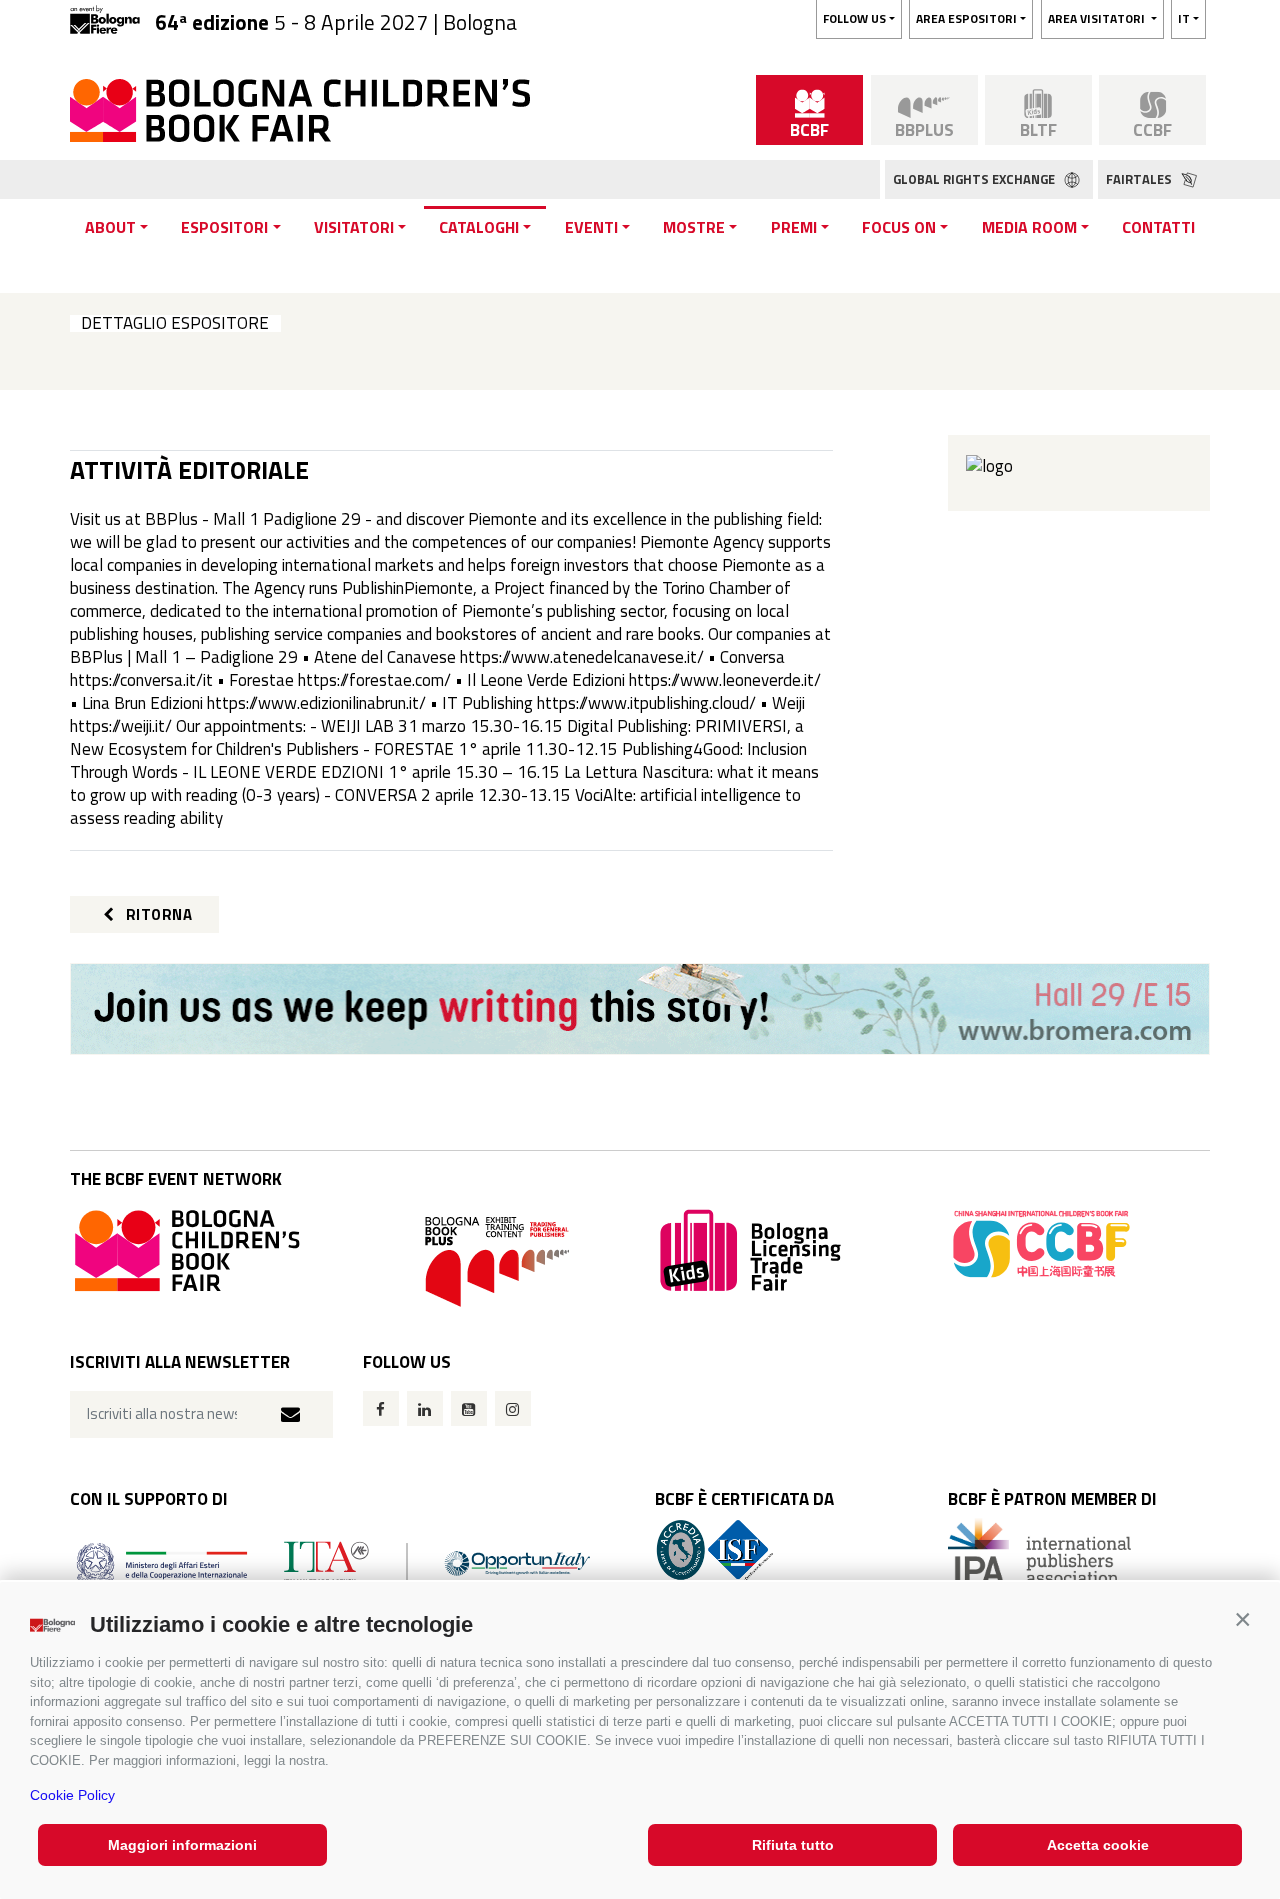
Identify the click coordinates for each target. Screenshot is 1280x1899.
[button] (1242, 1619)
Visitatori (354, 227)
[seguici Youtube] (469, 1408)
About (110, 227)
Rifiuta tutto (793, 1845)
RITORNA (157, 914)
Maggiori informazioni (182, 1845)
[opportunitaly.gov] (333, 1562)
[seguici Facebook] (381, 1408)
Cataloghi (479, 227)
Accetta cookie (1098, 1845)
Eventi (591, 227)
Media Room (1029, 227)
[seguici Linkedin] (425, 1408)
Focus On (899, 227)
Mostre (694, 227)
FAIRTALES (1140, 179)
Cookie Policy (72, 1795)
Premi (794, 227)
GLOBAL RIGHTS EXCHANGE (975, 179)
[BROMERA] (640, 1009)
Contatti (1158, 227)
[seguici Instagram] (513, 1408)
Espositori (224, 227)
